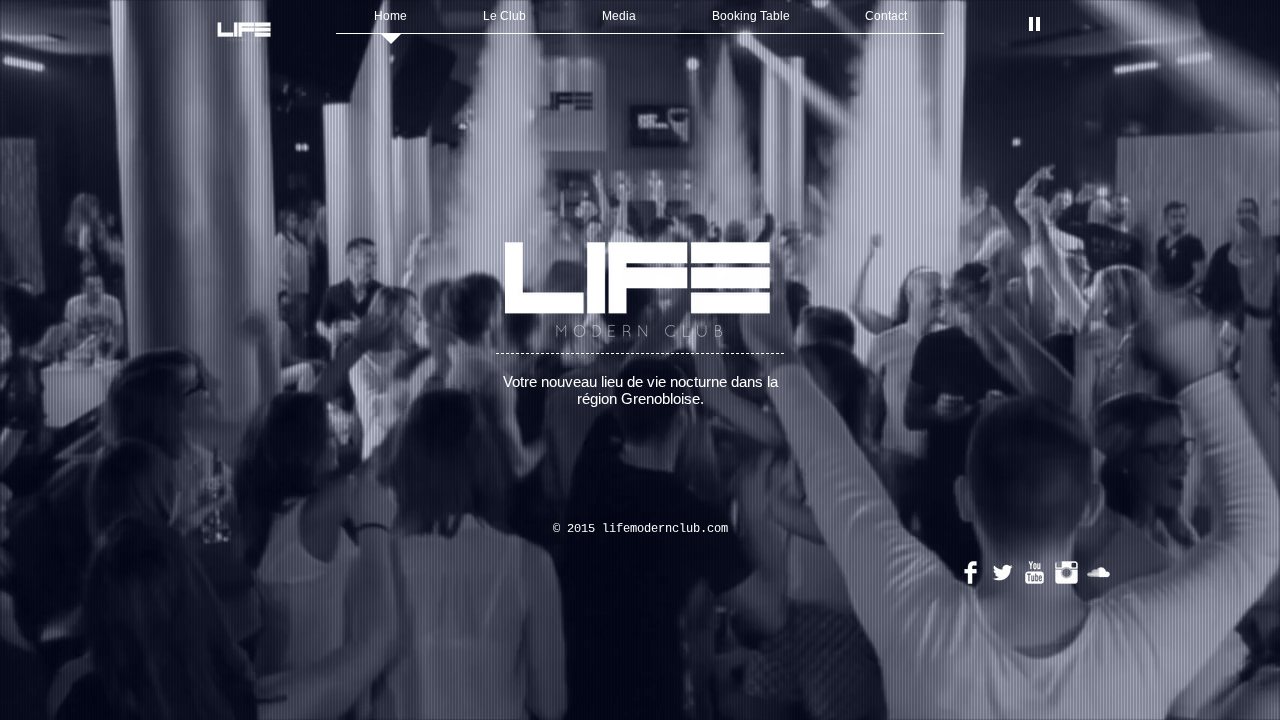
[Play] (1034, 23)
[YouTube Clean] (1034, 572)
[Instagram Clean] (1066, 572)
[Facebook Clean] (970, 572)
